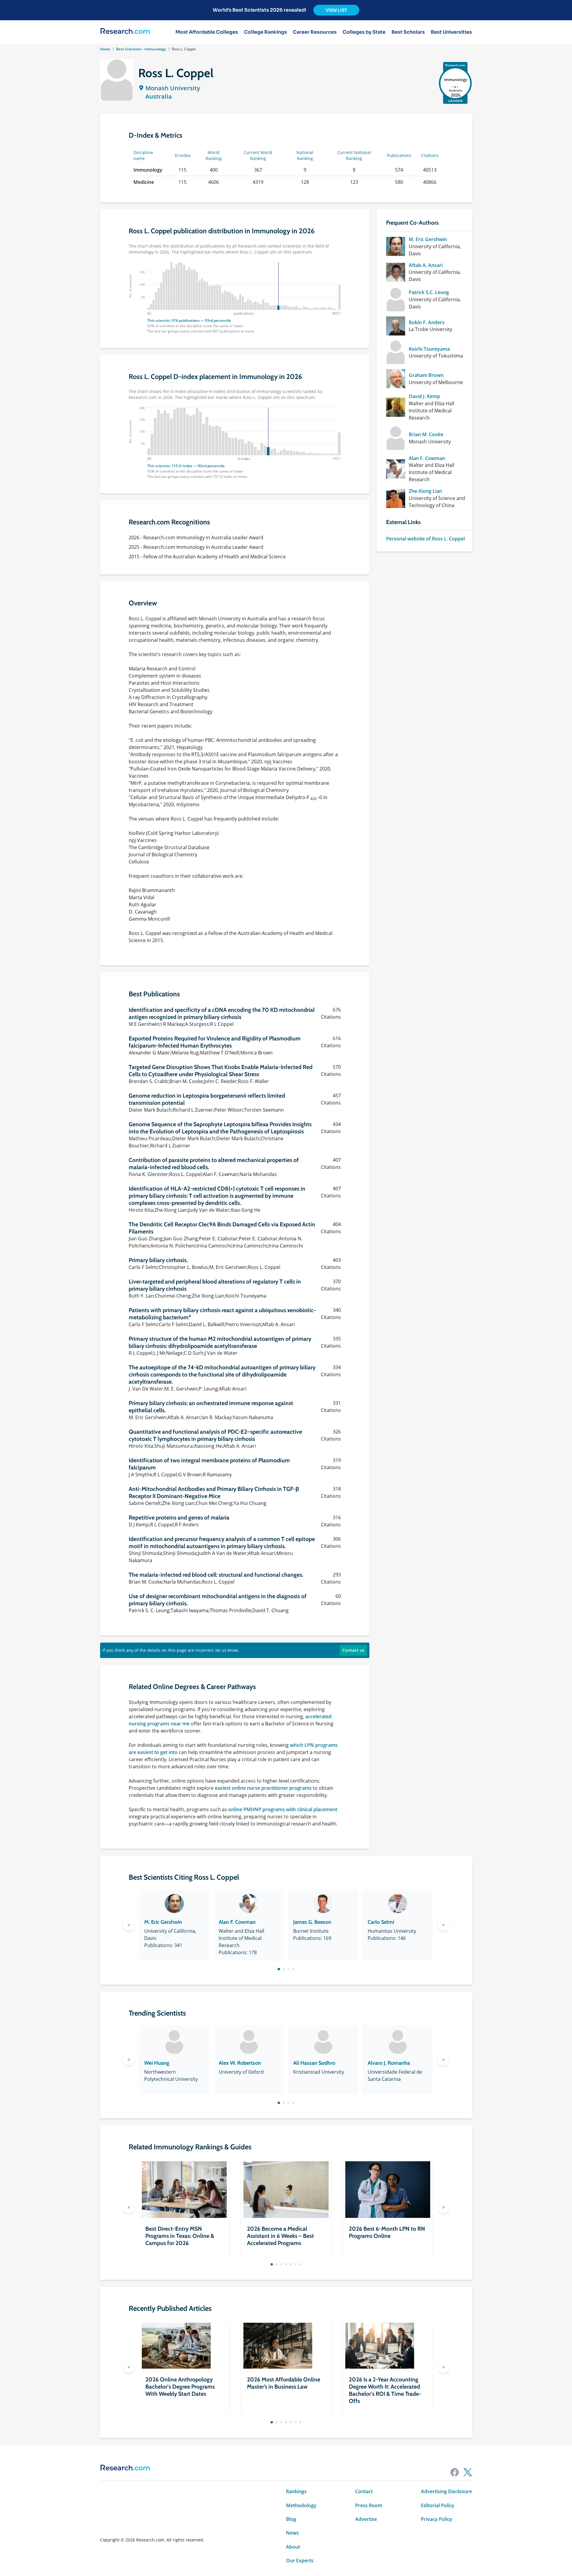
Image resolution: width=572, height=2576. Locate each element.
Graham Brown (426, 375)
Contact (364, 2491)
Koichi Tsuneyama (429, 349)
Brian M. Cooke (426, 434)
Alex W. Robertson (240, 2063)
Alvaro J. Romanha (389, 2063)
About (293, 2547)
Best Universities (451, 32)
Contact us (353, 1650)
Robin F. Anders (427, 322)
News (292, 2533)
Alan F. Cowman (427, 458)
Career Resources (315, 32)
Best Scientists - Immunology (141, 49)
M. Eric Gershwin (428, 239)
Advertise (366, 2519)
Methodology (301, 2505)
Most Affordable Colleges (207, 32)
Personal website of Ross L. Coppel (425, 539)
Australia (159, 96)
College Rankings (265, 32)
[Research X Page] (468, 2472)
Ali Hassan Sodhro (314, 2063)
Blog (291, 2519)
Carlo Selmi (381, 1922)
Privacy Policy (437, 2519)
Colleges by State (364, 32)
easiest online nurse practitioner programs (263, 1788)
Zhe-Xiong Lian (425, 491)
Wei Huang (157, 2063)
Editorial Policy (438, 2505)
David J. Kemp (424, 396)
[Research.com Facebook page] (455, 2472)
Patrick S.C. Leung (429, 292)
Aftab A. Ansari (426, 265)
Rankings (296, 2491)
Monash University (173, 88)
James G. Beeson (312, 1922)
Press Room (369, 2505)
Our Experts (300, 2561)
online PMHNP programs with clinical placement (283, 1809)
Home (105, 49)
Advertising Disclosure (446, 2491)
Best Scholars (408, 32)
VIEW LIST (336, 10)
